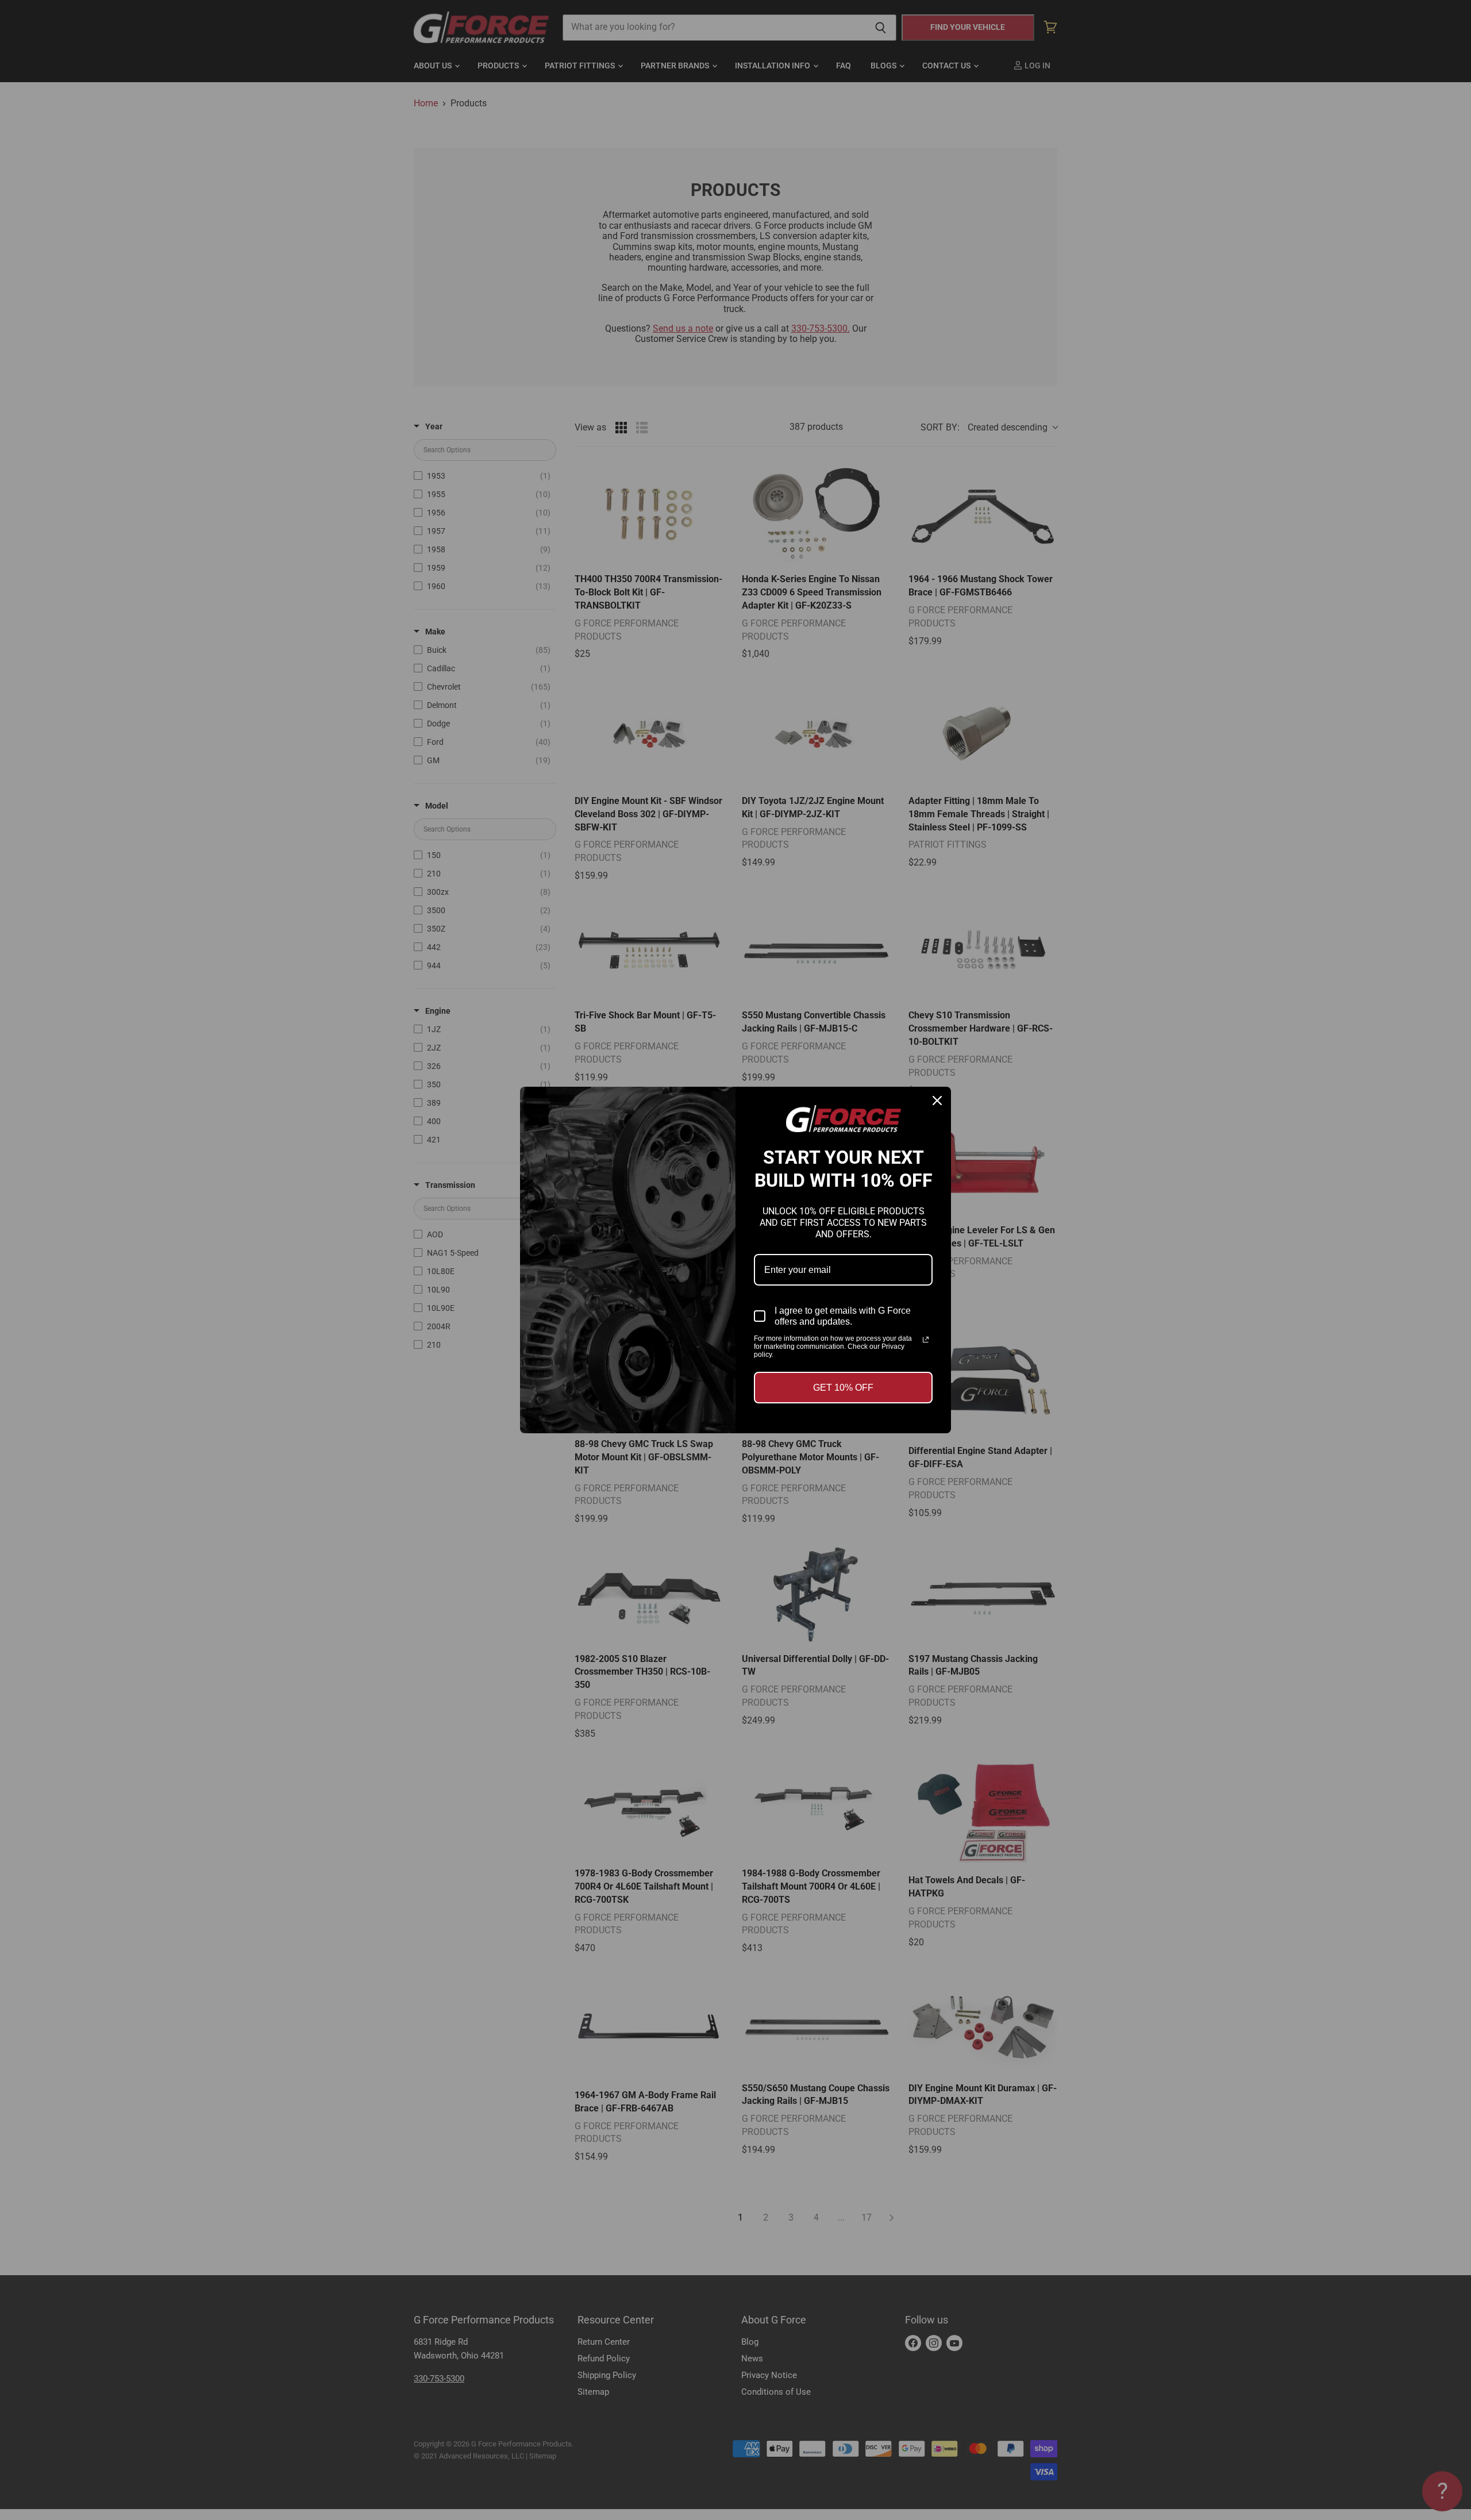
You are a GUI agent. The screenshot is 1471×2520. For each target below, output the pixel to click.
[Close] (937, 1101)
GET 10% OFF (843, 1388)
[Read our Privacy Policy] (926, 1340)
